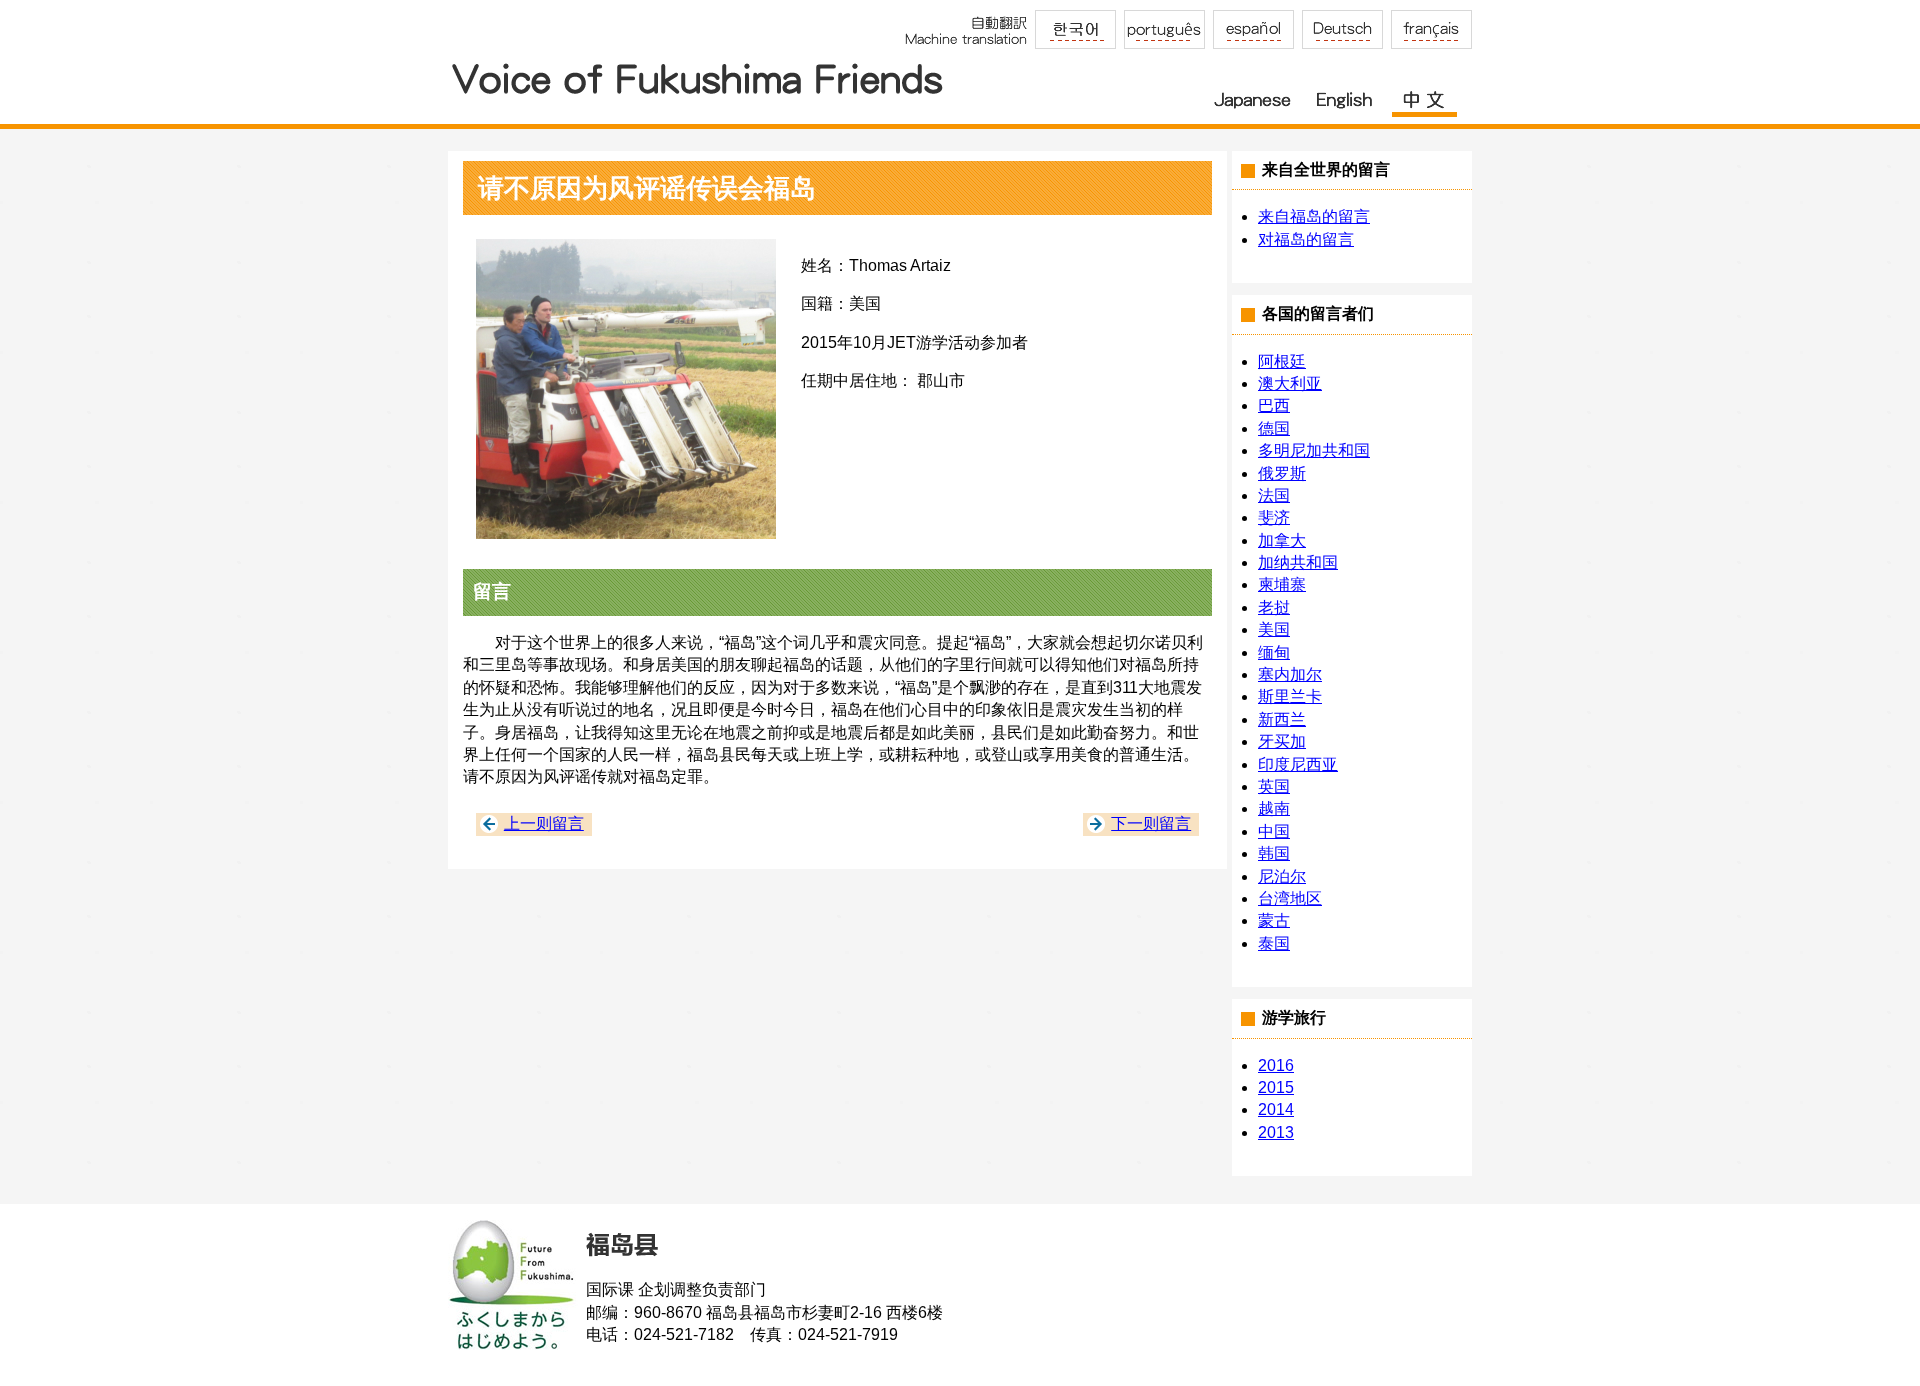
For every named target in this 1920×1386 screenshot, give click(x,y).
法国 (1274, 495)
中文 (1424, 93)
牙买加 (1282, 741)
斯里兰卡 (1290, 696)
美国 (1274, 629)
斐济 (1274, 517)
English (1343, 93)
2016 (1276, 1065)
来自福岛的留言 (1314, 216)
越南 (1274, 808)
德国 (1274, 428)
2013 (1276, 1132)
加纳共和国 (1298, 562)
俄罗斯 (1282, 473)
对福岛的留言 (1306, 239)
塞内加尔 (1290, 674)
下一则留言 (1151, 823)
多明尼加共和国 (1314, 450)
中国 (1274, 831)
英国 (1274, 786)
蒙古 (1274, 920)
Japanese (1252, 93)
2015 (1276, 1087)
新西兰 (1282, 719)
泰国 (1274, 943)
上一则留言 (544, 823)
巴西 (1274, 405)
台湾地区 (1290, 898)
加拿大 (1282, 540)
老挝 (1274, 607)
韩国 (1274, 853)
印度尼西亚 (1298, 764)
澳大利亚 (1290, 383)
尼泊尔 (1282, 876)
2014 (1276, 1109)
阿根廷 (1282, 361)
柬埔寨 (1282, 584)
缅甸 (1274, 652)
